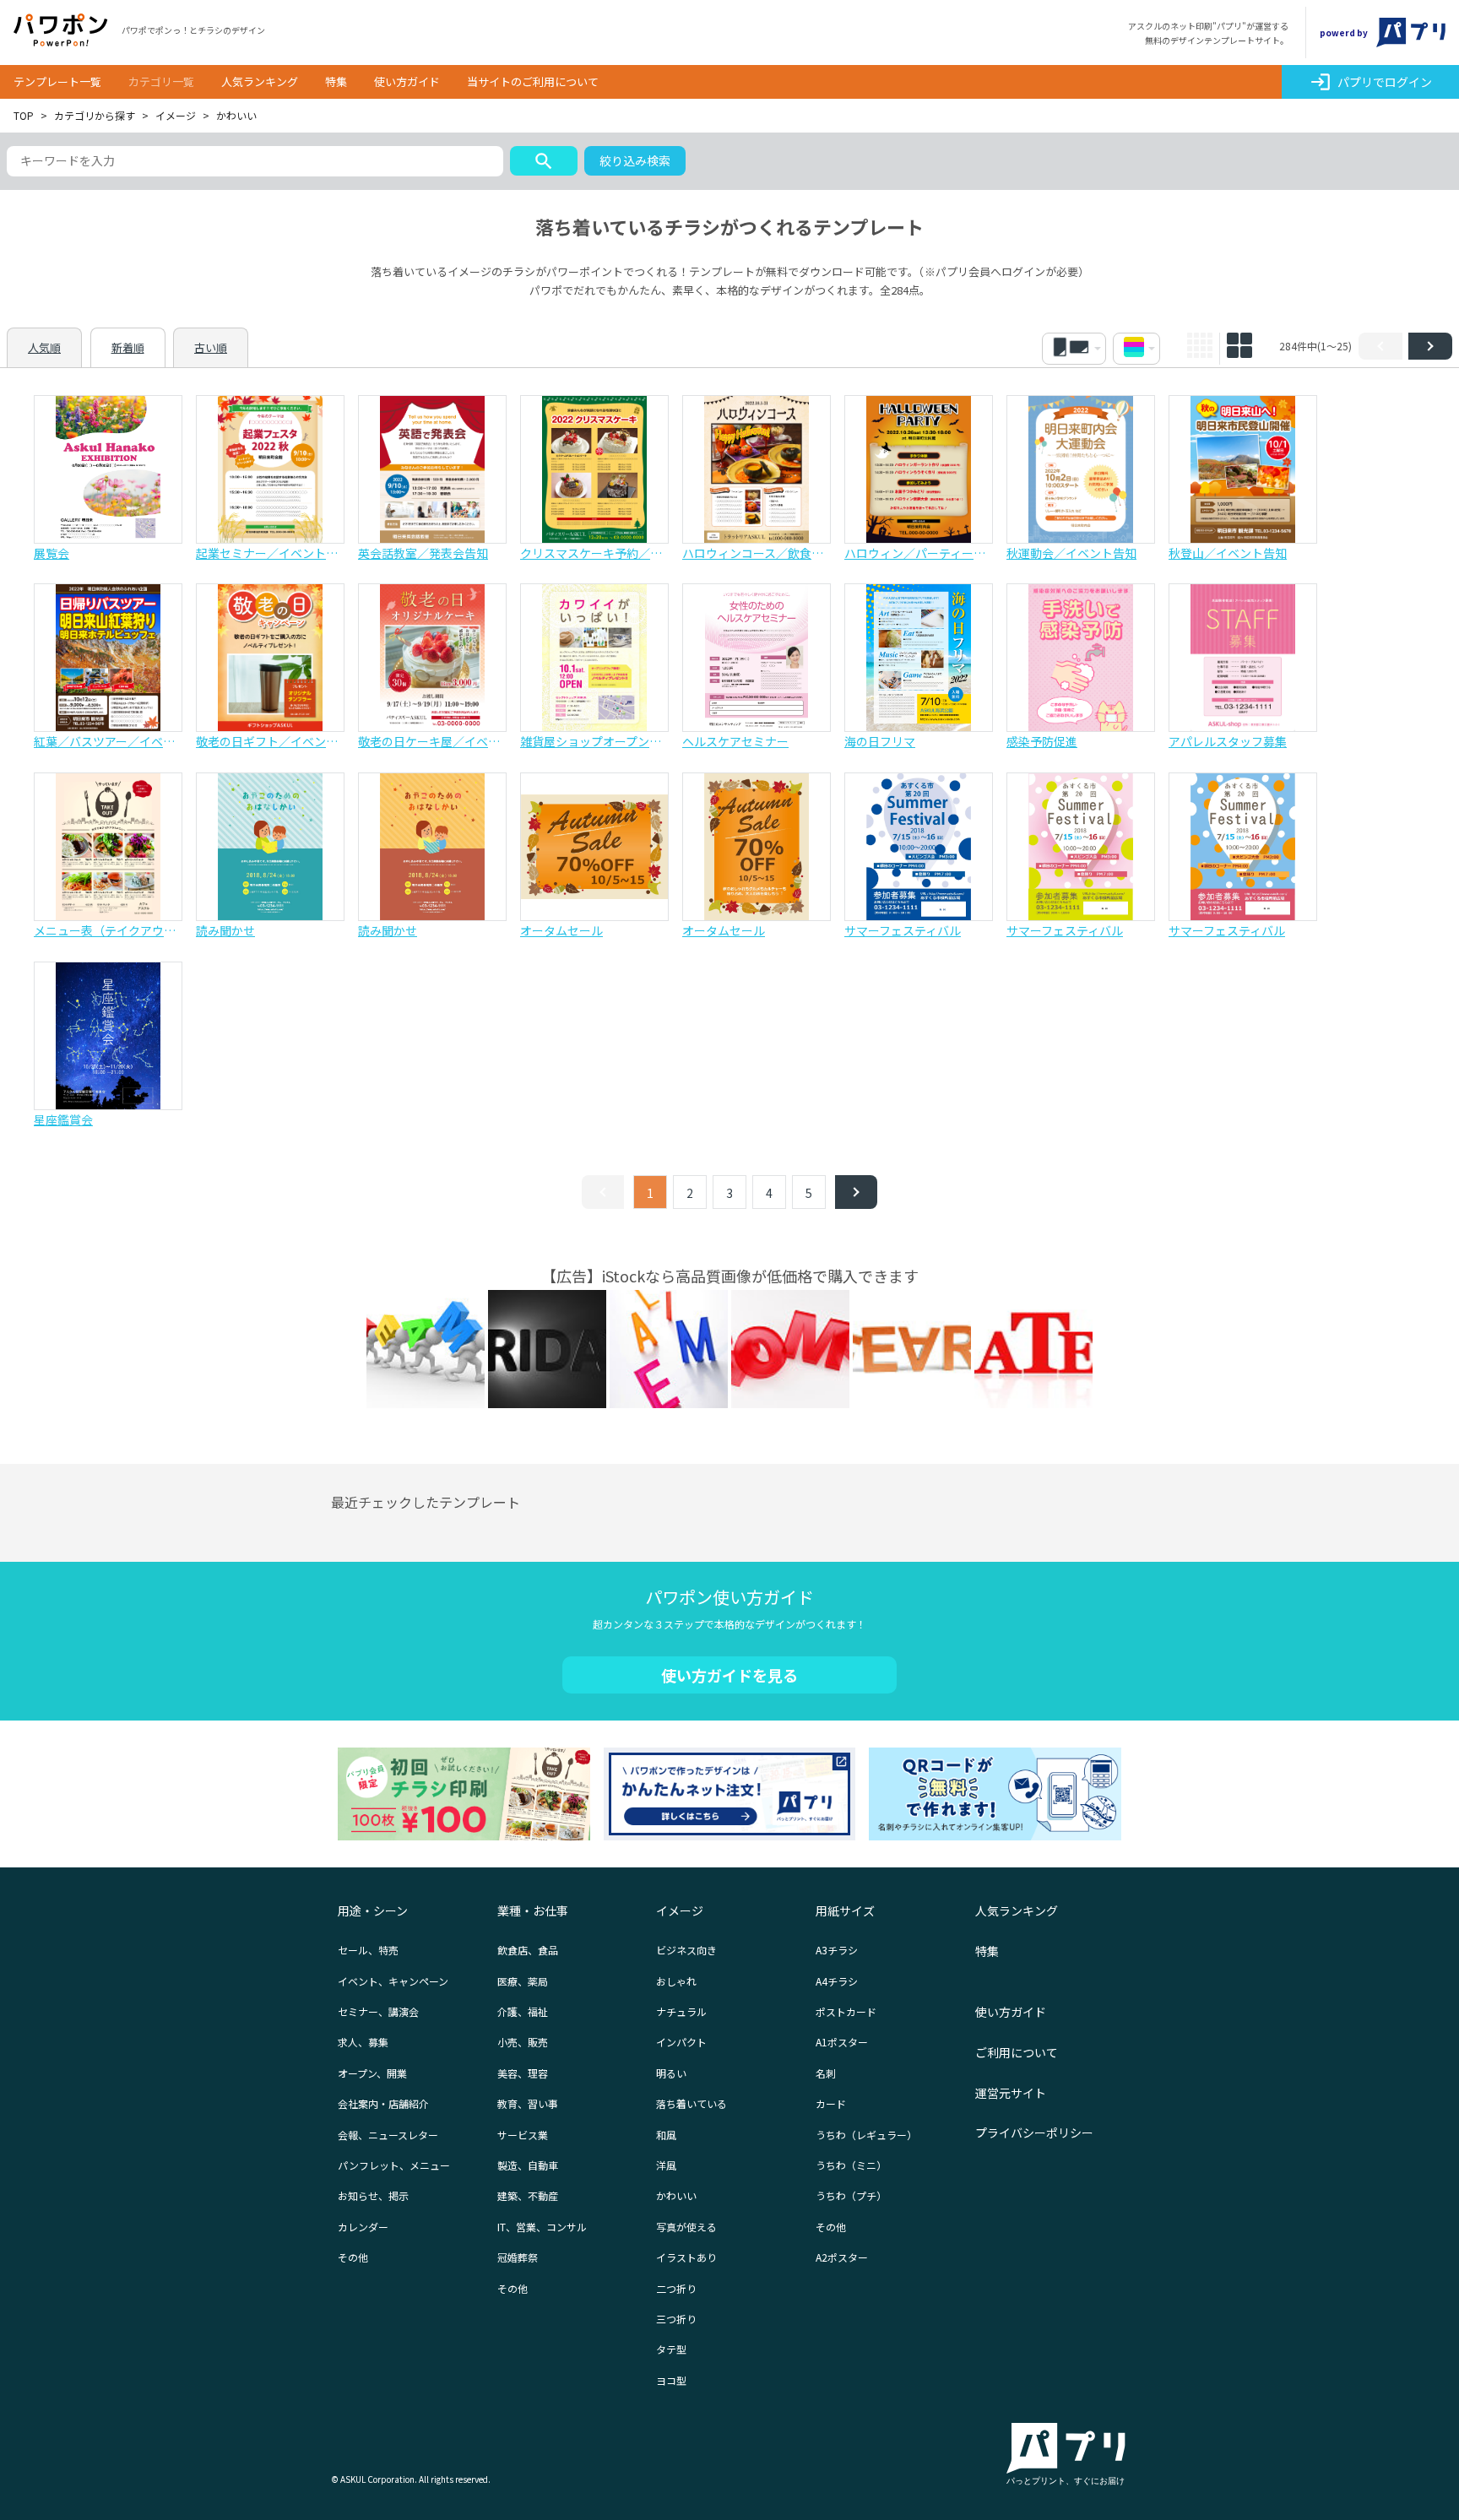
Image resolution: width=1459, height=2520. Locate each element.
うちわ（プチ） (851, 2195)
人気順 (44, 347)
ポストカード (846, 2011)
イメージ (176, 115)
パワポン (61, 30)
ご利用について (1017, 2052)
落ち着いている (692, 2103)
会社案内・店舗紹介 (383, 2103)
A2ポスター (842, 2257)
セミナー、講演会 (378, 2011)
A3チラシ (837, 1950)
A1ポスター (842, 2042)
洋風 (666, 2165)
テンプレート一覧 (57, 81)
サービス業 (523, 2135)
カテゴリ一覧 (161, 81)
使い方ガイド (407, 81)
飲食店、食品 (528, 1950)
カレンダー (363, 2227)
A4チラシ (837, 1981)
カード (831, 2103)
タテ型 (671, 2349)
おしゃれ (676, 1981)
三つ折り (676, 2319)
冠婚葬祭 (518, 2257)
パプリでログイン (1371, 82)
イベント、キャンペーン (393, 1981)
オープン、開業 (372, 2073)
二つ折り (676, 2288)
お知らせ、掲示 (373, 2195)
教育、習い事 (528, 2103)
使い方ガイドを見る (729, 1675)
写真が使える (686, 2227)
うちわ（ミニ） (851, 2165)
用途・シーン (373, 1910)
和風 (666, 2135)
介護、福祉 (523, 2011)
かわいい (676, 2195)
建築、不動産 (528, 2195)
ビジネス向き (686, 1950)
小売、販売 (523, 2042)
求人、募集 (363, 2042)
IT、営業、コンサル (542, 2227)
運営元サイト (1011, 2093)
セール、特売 (368, 1950)
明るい (671, 2073)
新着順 (128, 347)
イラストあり (686, 2257)
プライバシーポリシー (1034, 2133)
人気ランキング (260, 81)
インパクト (681, 2042)
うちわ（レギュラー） (866, 2135)
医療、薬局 (523, 1981)
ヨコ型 (671, 2380)
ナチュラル (681, 2011)
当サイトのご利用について (533, 81)
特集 (336, 81)
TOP (24, 115)
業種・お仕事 (533, 1910)
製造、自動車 (528, 2165)
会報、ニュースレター (388, 2135)
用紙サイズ (845, 1910)
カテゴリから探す (95, 115)
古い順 (211, 347)
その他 (353, 2257)
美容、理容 (523, 2073)
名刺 (826, 2073)
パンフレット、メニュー (394, 2165)
